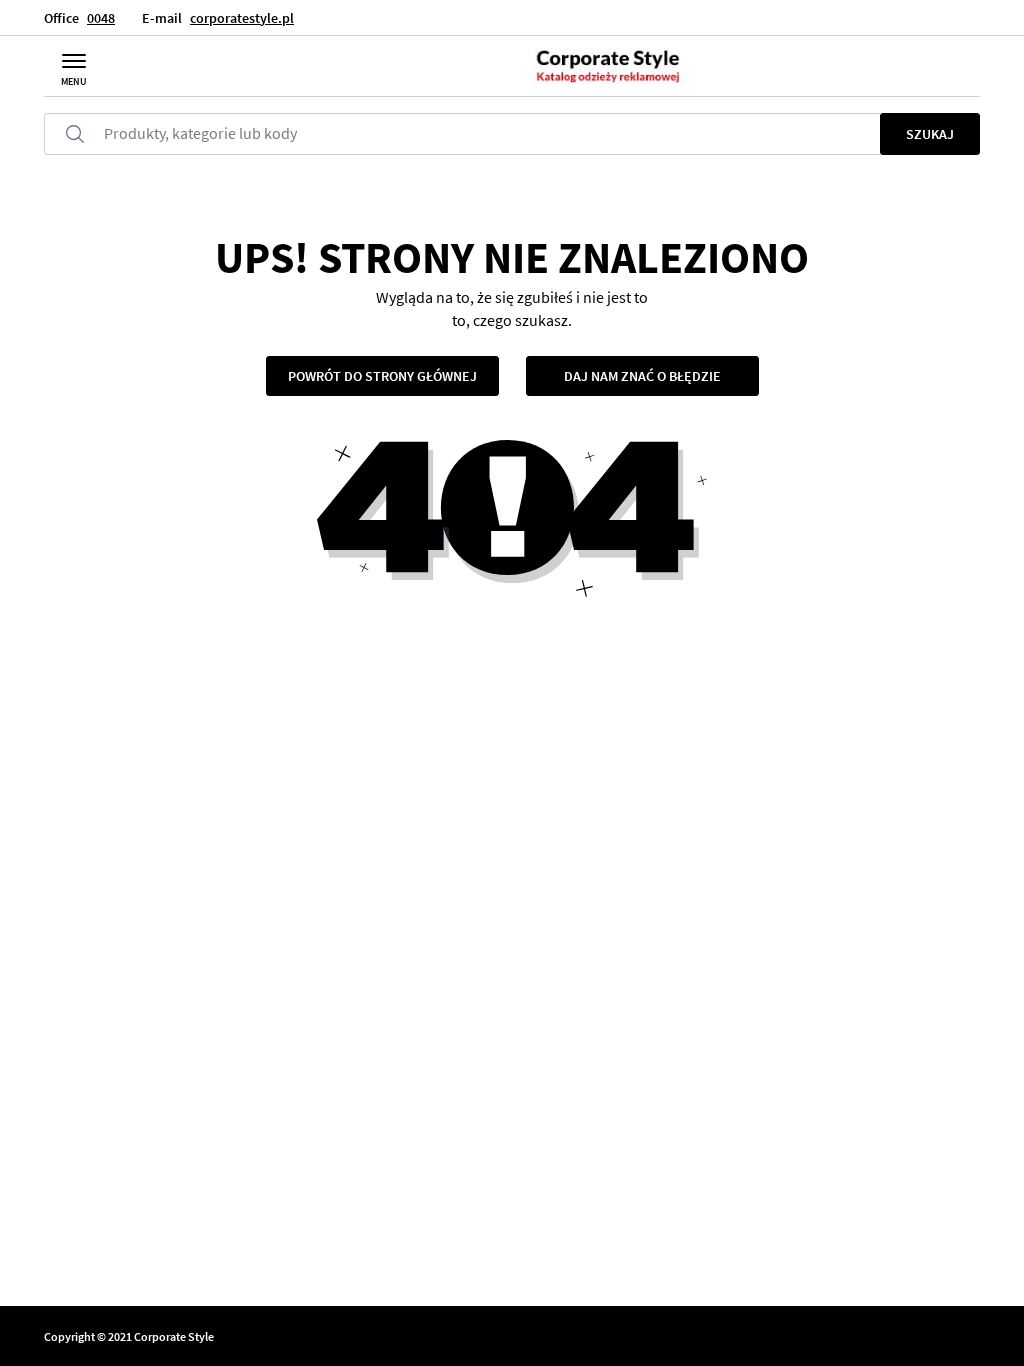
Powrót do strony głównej (382, 376)
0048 (101, 18)
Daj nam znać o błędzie (642, 376)
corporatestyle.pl (242, 18)
